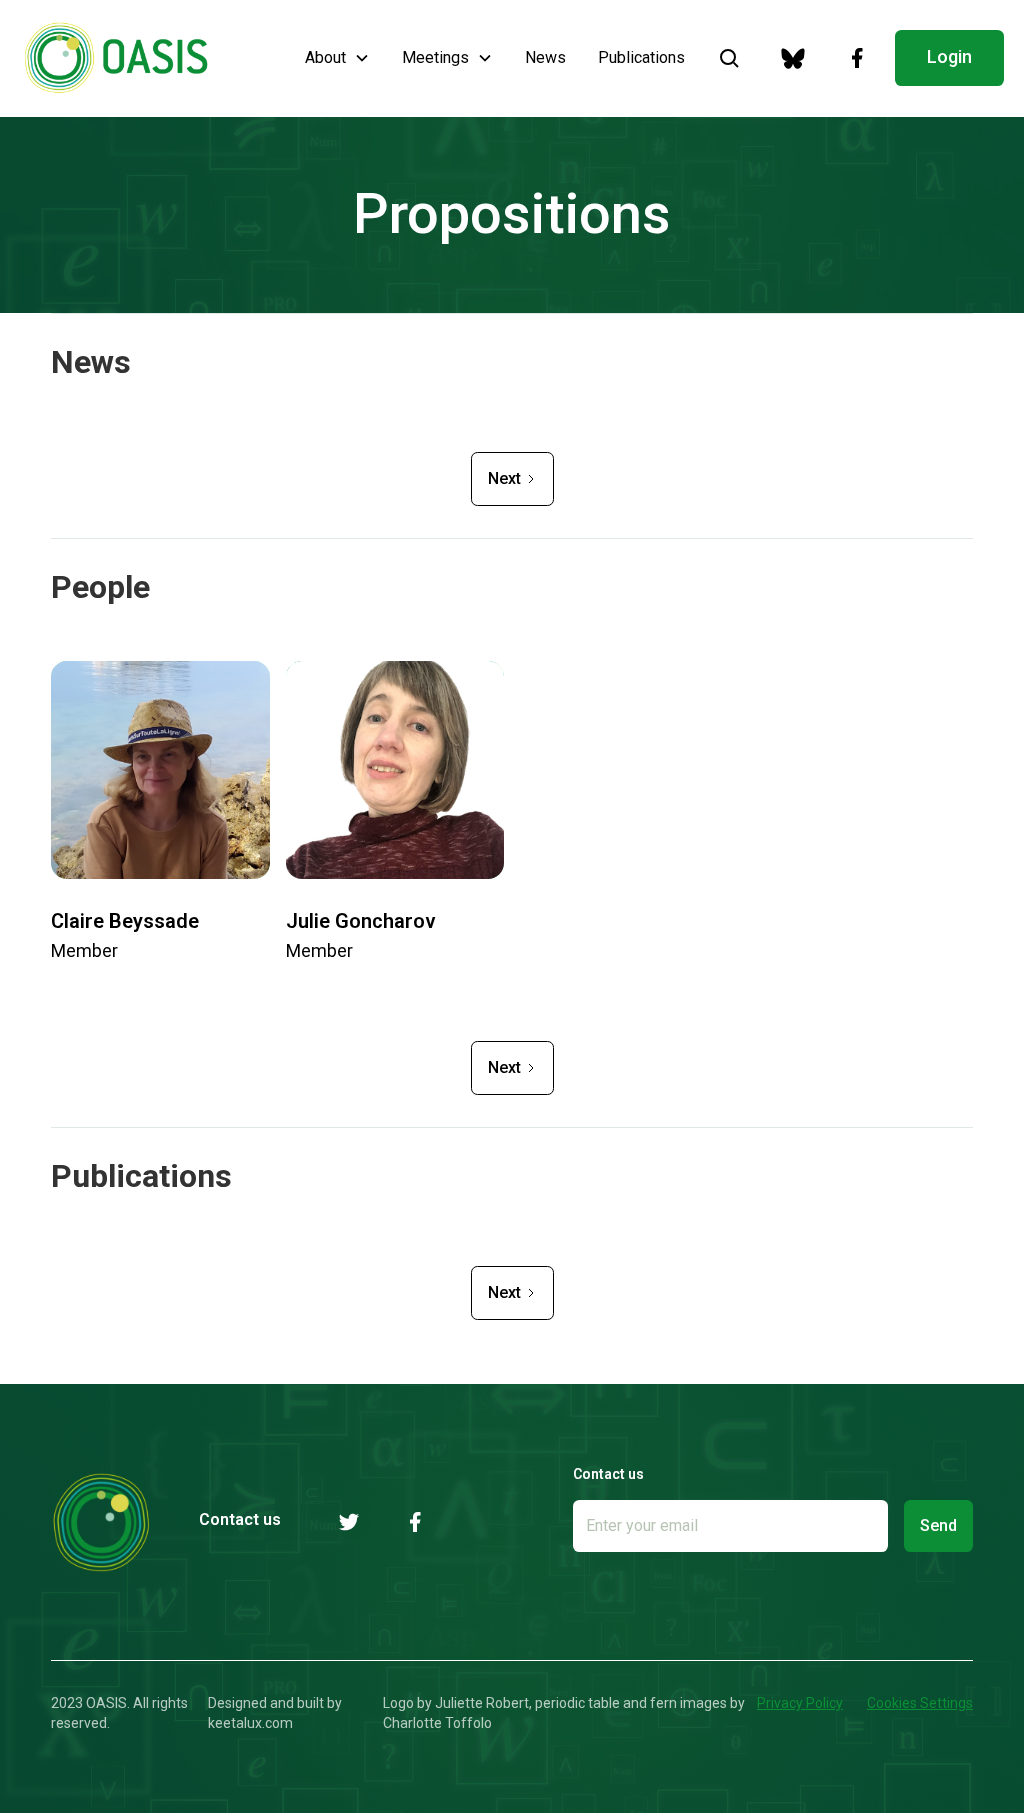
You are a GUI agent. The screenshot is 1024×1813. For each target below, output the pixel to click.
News (545, 57)
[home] (116, 58)
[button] (337, 58)
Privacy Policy (800, 1703)
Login (949, 56)
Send (938, 1525)
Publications (641, 57)
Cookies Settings (920, 1703)
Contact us (240, 1519)
